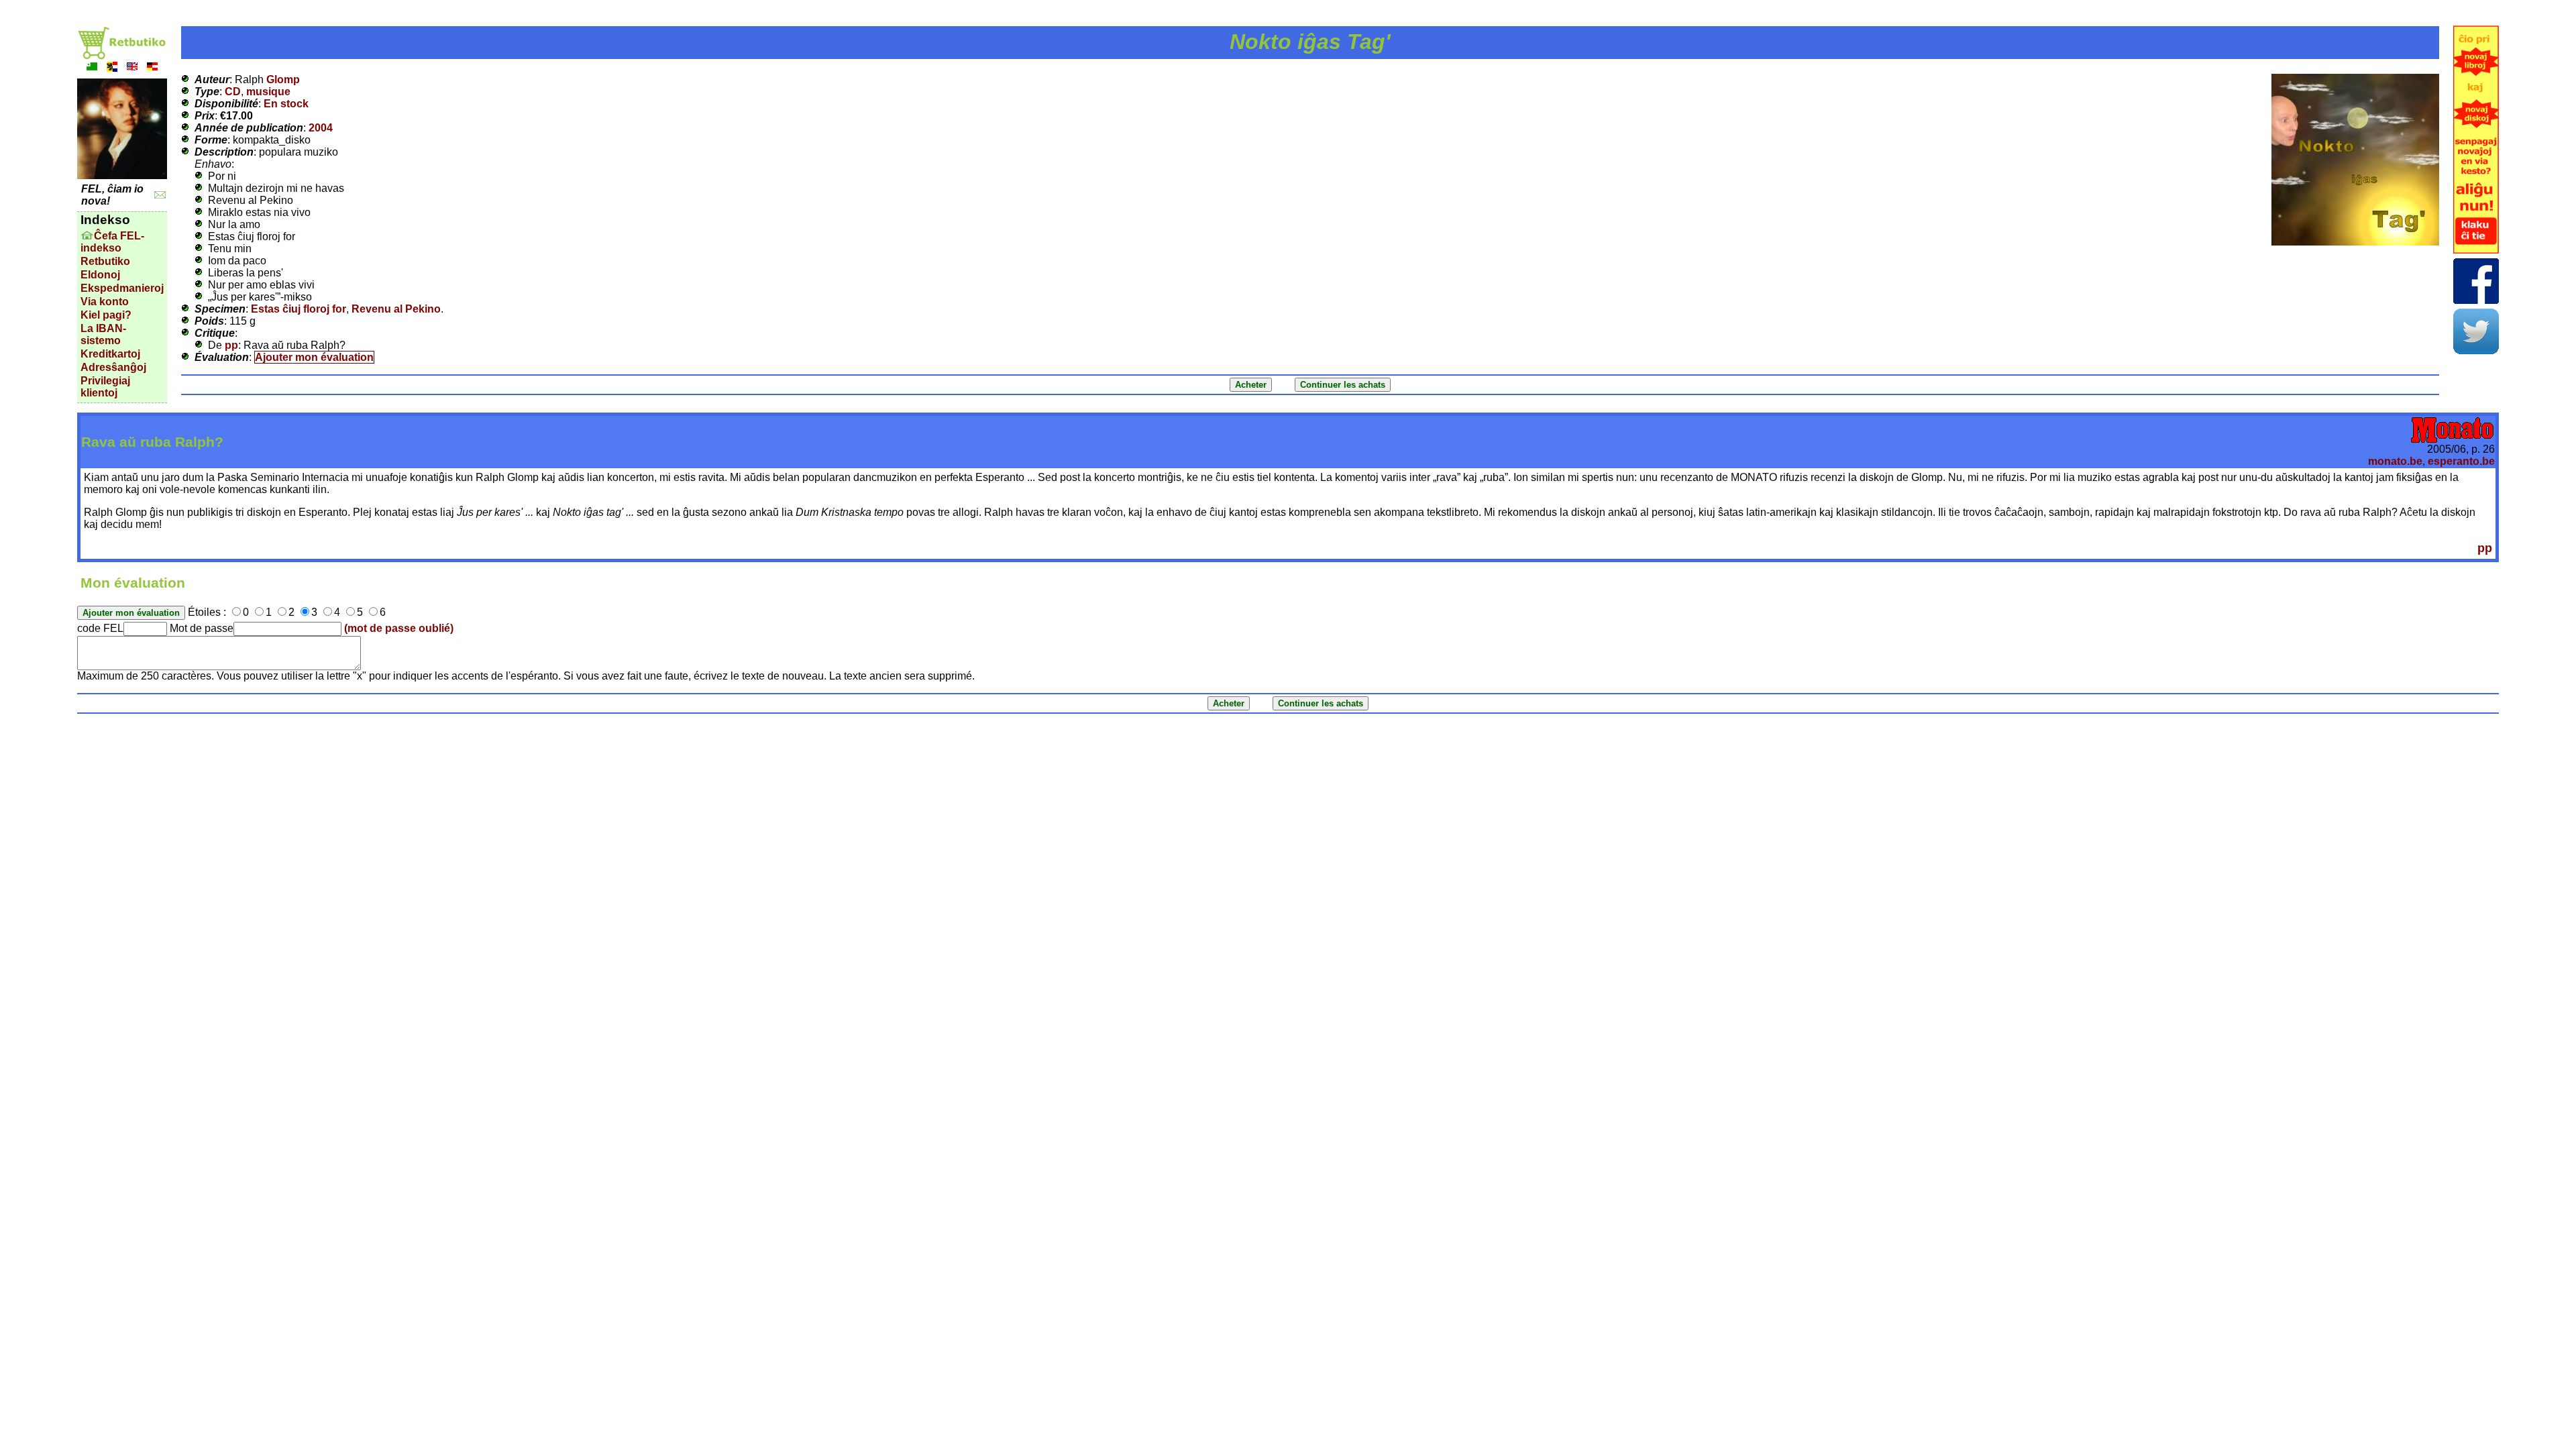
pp (231, 345)
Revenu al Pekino (396, 309)
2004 (321, 128)
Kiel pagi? (106, 315)
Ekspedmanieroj (122, 288)
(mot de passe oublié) (399, 628)
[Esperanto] (92, 68)
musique (268, 92)
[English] (132, 68)
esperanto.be (2461, 461)
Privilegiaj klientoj (105, 387)
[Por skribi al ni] (160, 195)
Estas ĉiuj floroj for (299, 309)
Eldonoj (100, 275)
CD (233, 92)
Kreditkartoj (110, 354)
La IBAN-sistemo (103, 334)
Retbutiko (105, 261)
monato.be (2395, 461)
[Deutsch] (152, 68)
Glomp (283, 79)
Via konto (105, 302)
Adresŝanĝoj (113, 367)
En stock (286, 104)
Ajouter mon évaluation (314, 357)
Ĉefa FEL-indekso (112, 242)
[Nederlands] (112, 68)
